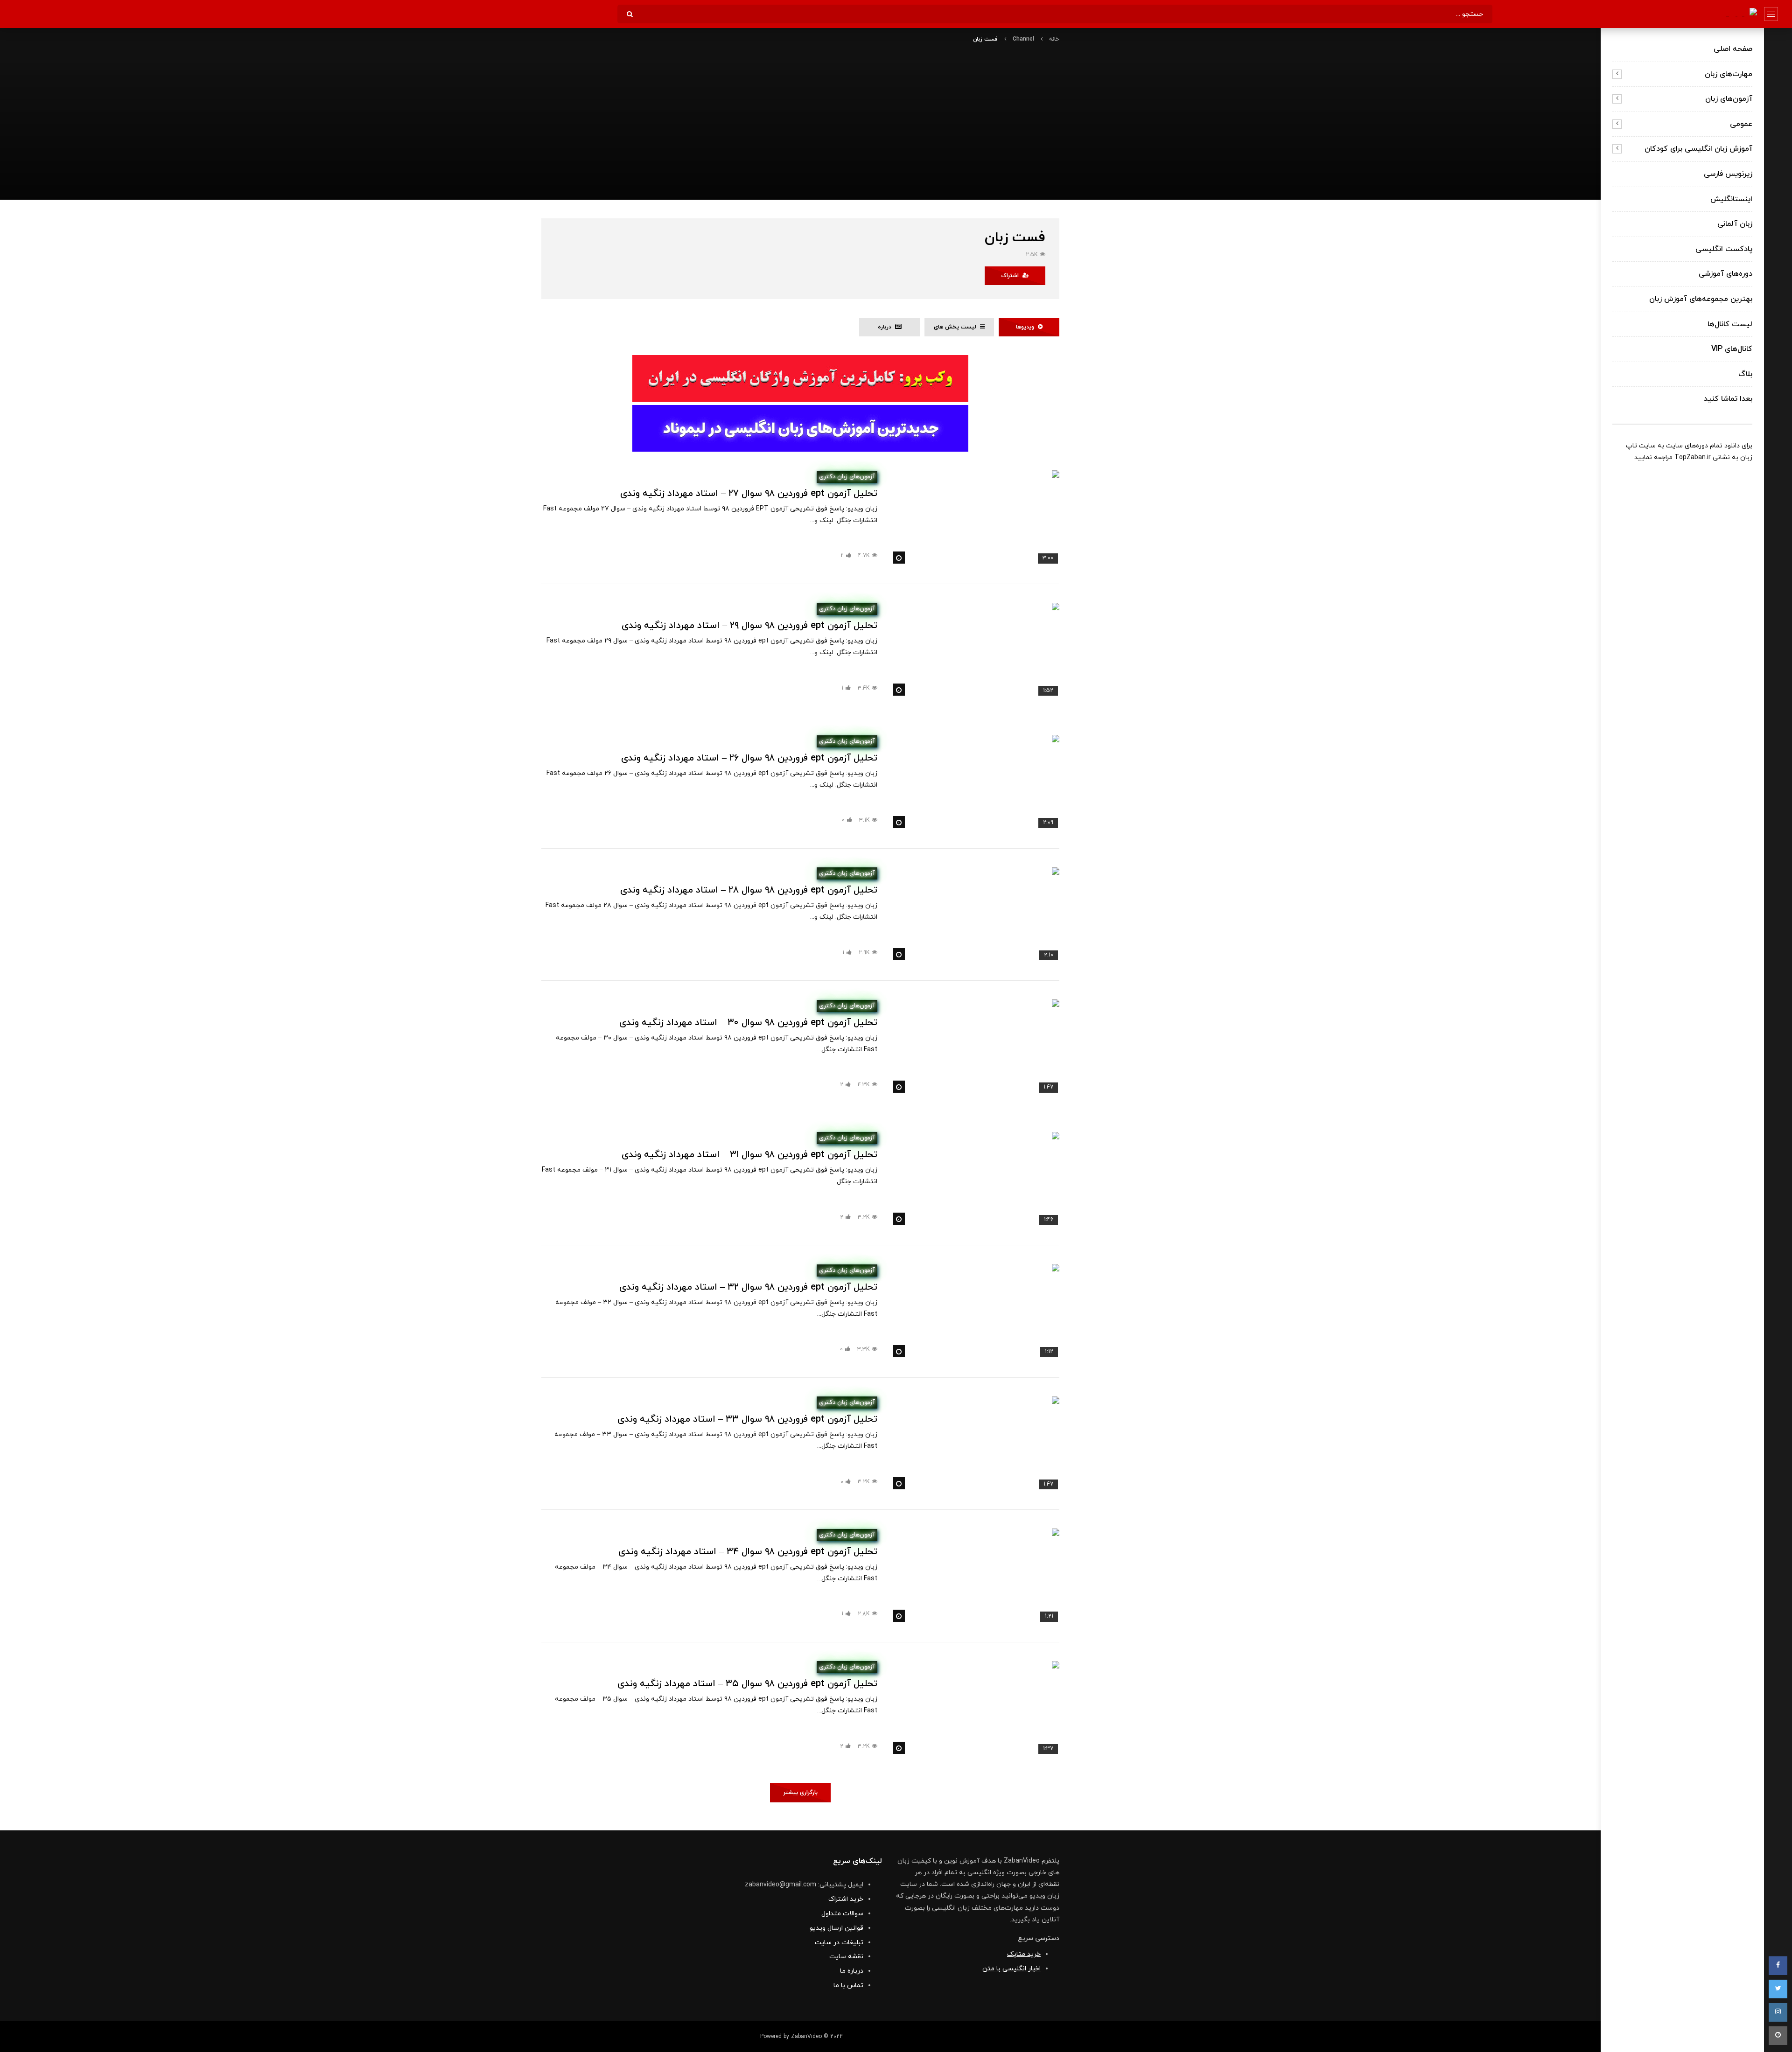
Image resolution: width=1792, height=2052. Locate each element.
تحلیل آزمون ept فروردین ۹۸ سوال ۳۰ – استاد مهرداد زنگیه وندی (748, 1023)
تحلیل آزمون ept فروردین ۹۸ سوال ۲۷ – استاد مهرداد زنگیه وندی (749, 494)
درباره (886, 327)
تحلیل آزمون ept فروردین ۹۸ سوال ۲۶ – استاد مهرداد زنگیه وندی (749, 758)
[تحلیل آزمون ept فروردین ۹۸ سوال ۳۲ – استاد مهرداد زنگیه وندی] (975, 1311)
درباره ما (852, 1971)
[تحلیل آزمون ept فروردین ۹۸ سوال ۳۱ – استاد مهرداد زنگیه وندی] (975, 1179)
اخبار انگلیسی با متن (1011, 1969)
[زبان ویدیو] (1738, 14)
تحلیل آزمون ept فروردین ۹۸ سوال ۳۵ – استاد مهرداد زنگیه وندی (747, 1684)
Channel (1023, 39)
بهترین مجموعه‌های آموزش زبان (1701, 299)
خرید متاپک (1024, 1954)
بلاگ (1745, 374)
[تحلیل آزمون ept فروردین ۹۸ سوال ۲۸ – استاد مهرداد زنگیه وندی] (975, 915)
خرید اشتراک (846, 1899)
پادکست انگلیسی (1724, 249)
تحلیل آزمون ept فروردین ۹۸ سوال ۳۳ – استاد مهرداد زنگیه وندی (747, 1419)
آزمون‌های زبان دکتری (847, 477)
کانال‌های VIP (1732, 349)
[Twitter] (1778, 1989)
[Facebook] (1778, 1966)
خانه (1054, 39)
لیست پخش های (957, 327)
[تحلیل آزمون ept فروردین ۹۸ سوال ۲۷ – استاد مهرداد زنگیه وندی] (975, 518)
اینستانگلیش (1731, 199)
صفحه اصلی (1733, 49)
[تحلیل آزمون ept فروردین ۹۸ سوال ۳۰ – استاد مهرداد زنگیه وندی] (975, 1047)
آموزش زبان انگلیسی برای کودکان (1698, 149)
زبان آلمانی (1735, 224)
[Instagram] (1778, 2012)
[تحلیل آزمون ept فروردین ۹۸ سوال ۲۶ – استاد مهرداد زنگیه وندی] (975, 782)
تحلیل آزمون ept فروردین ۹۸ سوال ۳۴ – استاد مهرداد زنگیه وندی (748, 1552)
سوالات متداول (842, 1914)
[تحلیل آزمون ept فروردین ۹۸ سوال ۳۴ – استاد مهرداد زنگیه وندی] (975, 1576)
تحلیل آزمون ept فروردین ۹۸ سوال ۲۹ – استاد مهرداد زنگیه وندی (749, 626)
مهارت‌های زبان (1729, 74)
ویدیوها (1027, 327)
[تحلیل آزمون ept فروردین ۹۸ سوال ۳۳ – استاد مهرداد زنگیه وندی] (975, 1444)
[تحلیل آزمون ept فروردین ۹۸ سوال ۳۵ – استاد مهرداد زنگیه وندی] (975, 1708)
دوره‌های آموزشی (1725, 274)
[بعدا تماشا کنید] (1778, 2036)
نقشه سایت (846, 1957)
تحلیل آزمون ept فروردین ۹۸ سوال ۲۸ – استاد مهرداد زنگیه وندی (749, 890)
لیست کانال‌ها (1730, 324)
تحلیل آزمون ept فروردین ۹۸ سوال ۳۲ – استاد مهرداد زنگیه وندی (748, 1287)
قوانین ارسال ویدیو (836, 1928)
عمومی (1741, 124)
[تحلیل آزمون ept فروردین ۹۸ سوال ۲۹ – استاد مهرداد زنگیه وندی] (975, 650)
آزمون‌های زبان (1729, 99)
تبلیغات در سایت (839, 1943)
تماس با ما (848, 1986)
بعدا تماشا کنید (1728, 399)
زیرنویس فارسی (1728, 174)
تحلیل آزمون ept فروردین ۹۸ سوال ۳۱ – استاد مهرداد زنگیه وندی (749, 1155)
